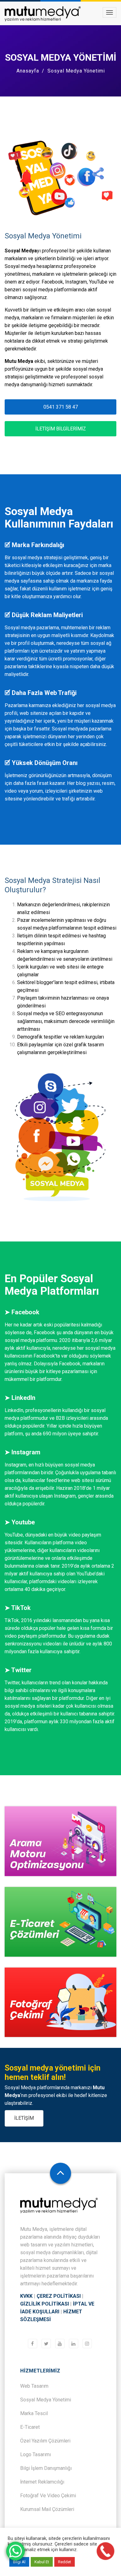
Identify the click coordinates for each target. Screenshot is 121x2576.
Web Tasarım (34, 2386)
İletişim (24, 2118)
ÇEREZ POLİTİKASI (59, 2296)
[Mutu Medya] (43, 14)
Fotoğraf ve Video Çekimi (48, 2496)
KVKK (26, 2296)
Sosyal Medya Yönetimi (46, 2400)
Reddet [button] (65, 2562)
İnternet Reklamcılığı (42, 2482)
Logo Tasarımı (36, 2454)
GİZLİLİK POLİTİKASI (45, 2304)
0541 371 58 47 (61, 407)
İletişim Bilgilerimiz (61, 429)
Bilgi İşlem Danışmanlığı (46, 2468)
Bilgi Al (19, 2562)
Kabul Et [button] (42, 2562)
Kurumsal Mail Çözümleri (47, 2509)
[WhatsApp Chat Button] (16, 2551)
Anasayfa (28, 71)
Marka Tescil (34, 2413)
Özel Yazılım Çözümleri (45, 2441)
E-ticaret (30, 2427)
